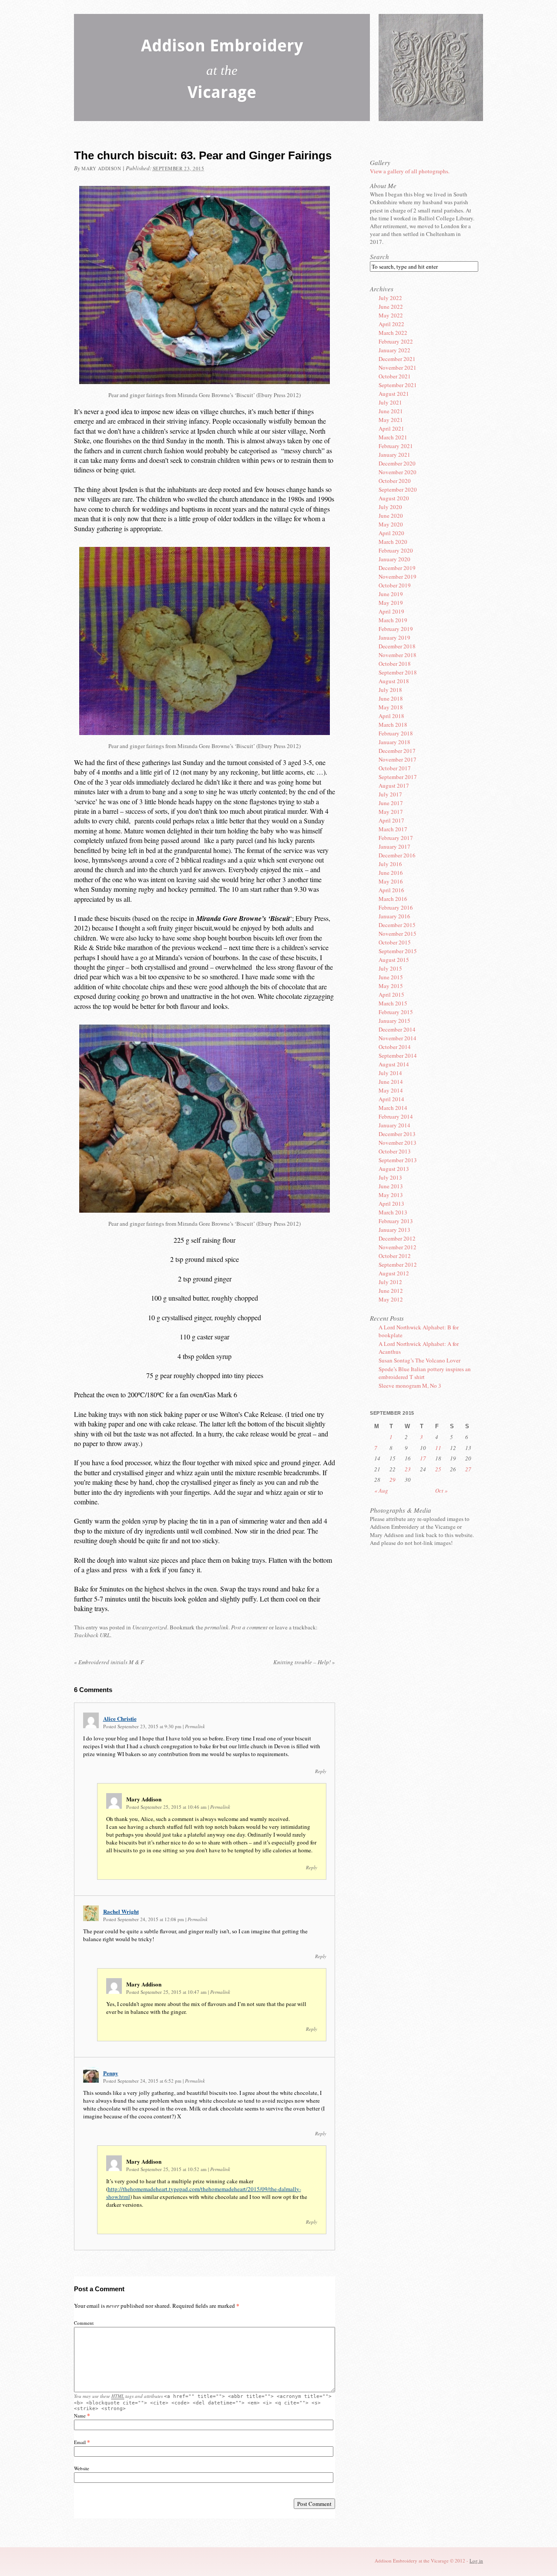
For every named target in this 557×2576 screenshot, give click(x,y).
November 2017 (398, 759)
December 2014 (397, 1029)
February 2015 (396, 1012)
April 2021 (391, 428)
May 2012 (391, 1299)
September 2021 (398, 385)
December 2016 (397, 855)
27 (468, 1469)
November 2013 (398, 1143)
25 (438, 1469)
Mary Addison (101, 168)
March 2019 (393, 620)
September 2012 (398, 1264)
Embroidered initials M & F (109, 1662)
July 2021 (390, 402)
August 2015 (394, 960)
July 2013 (390, 1177)
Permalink (195, 1726)
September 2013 (398, 1160)
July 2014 (390, 1073)
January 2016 (394, 916)
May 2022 (391, 315)
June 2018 (391, 698)
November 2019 (398, 577)
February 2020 (396, 550)
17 (423, 1458)
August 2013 (394, 1169)
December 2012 (397, 1238)
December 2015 (397, 925)
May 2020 (391, 524)
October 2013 (395, 1151)
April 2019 (391, 611)
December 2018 (397, 646)
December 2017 (397, 751)
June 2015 (391, 977)
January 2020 (394, 559)
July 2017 (390, 794)
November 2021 (398, 368)
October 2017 (395, 768)
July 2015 (390, 968)
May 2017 (391, 812)
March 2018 (393, 725)
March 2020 (393, 542)
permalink (216, 1627)
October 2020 (395, 481)
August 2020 (394, 498)
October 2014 (395, 1047)
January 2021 (394, 455)
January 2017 (394, 846)
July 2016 (390, 864)
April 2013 (391, 1204)
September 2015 (398, 951)
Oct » (441, 1490)
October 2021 (395, 376)
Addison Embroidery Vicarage (222, 71)
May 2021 (391, 420)
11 (438, 1448)
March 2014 (393, 1108)
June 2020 (391, 516)
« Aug (381, 1490)
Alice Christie (120, 1718)
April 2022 (391, 324)
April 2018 (391, 716)
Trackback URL (92, 1635)
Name (80, 2416)
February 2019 (396, 629)
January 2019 (394, 637)
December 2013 (397, 1134)
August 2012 (394, 1273)
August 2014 (394, 1064)
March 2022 (393, 333)
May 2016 (391, 881)
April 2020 (391, 533)
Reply (321, 1771)
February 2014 (396, 1116)
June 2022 (391, 307)
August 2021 (394, 394)
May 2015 (391, 986)
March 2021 (393, 437)
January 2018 (394, 742)
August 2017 (394, 786)
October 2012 (395, 1256)
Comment (84, 2323)
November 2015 (398, 934)
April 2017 (391, 820)
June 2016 (391, 873)
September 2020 (398, 489)
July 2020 (390, 507)
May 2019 (391, 603)
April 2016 (391, 890)
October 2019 (395, 585)
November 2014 (398, 1038)
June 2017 (391, 803)
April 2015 (391, 995)
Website (82, 2468)
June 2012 (391, 1291)
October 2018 (395, 664)
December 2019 (397, 568)
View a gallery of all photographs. (410, 171)
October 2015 (395, 942)
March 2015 (393, 1003)
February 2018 (396, 733)
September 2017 (398, 777)
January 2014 (394, 1125)
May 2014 (391, 1090)
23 (408, 1469)
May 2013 (391, 1195)
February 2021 (396, 446)
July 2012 (390, 1282)
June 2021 (391, 411)
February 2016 (396, 907)
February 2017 (396, 838)
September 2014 (398, 1055)
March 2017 (393, 829)
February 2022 (396, 341)
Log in (476, 2561)
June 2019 (391, 594)
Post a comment (249, 1627)
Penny (111, 2073)
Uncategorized (150, 1627)
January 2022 (394, 350)
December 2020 (397, 463)
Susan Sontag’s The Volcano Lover (419, 1360)
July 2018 (390, 690)
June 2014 (391, 1082)
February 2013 (396, 1221)
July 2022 (390, 298)
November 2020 (398, 472)
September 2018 (398, 672)
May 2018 (391, 707)
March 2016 (393, 899)
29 (393, 1480)
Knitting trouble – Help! (304, 1662)
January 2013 (394, 1230)
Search (379, 256)
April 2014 (391, 1099)
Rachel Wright (121, 1911)
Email (80, 2442)
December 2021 (397, 359)
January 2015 (394, 1021)
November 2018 (398, 655)
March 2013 (393, 1212)
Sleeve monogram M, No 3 (410, 1386)
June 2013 (391, 1186)
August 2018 (394, 681)
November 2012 (398, 1247)
